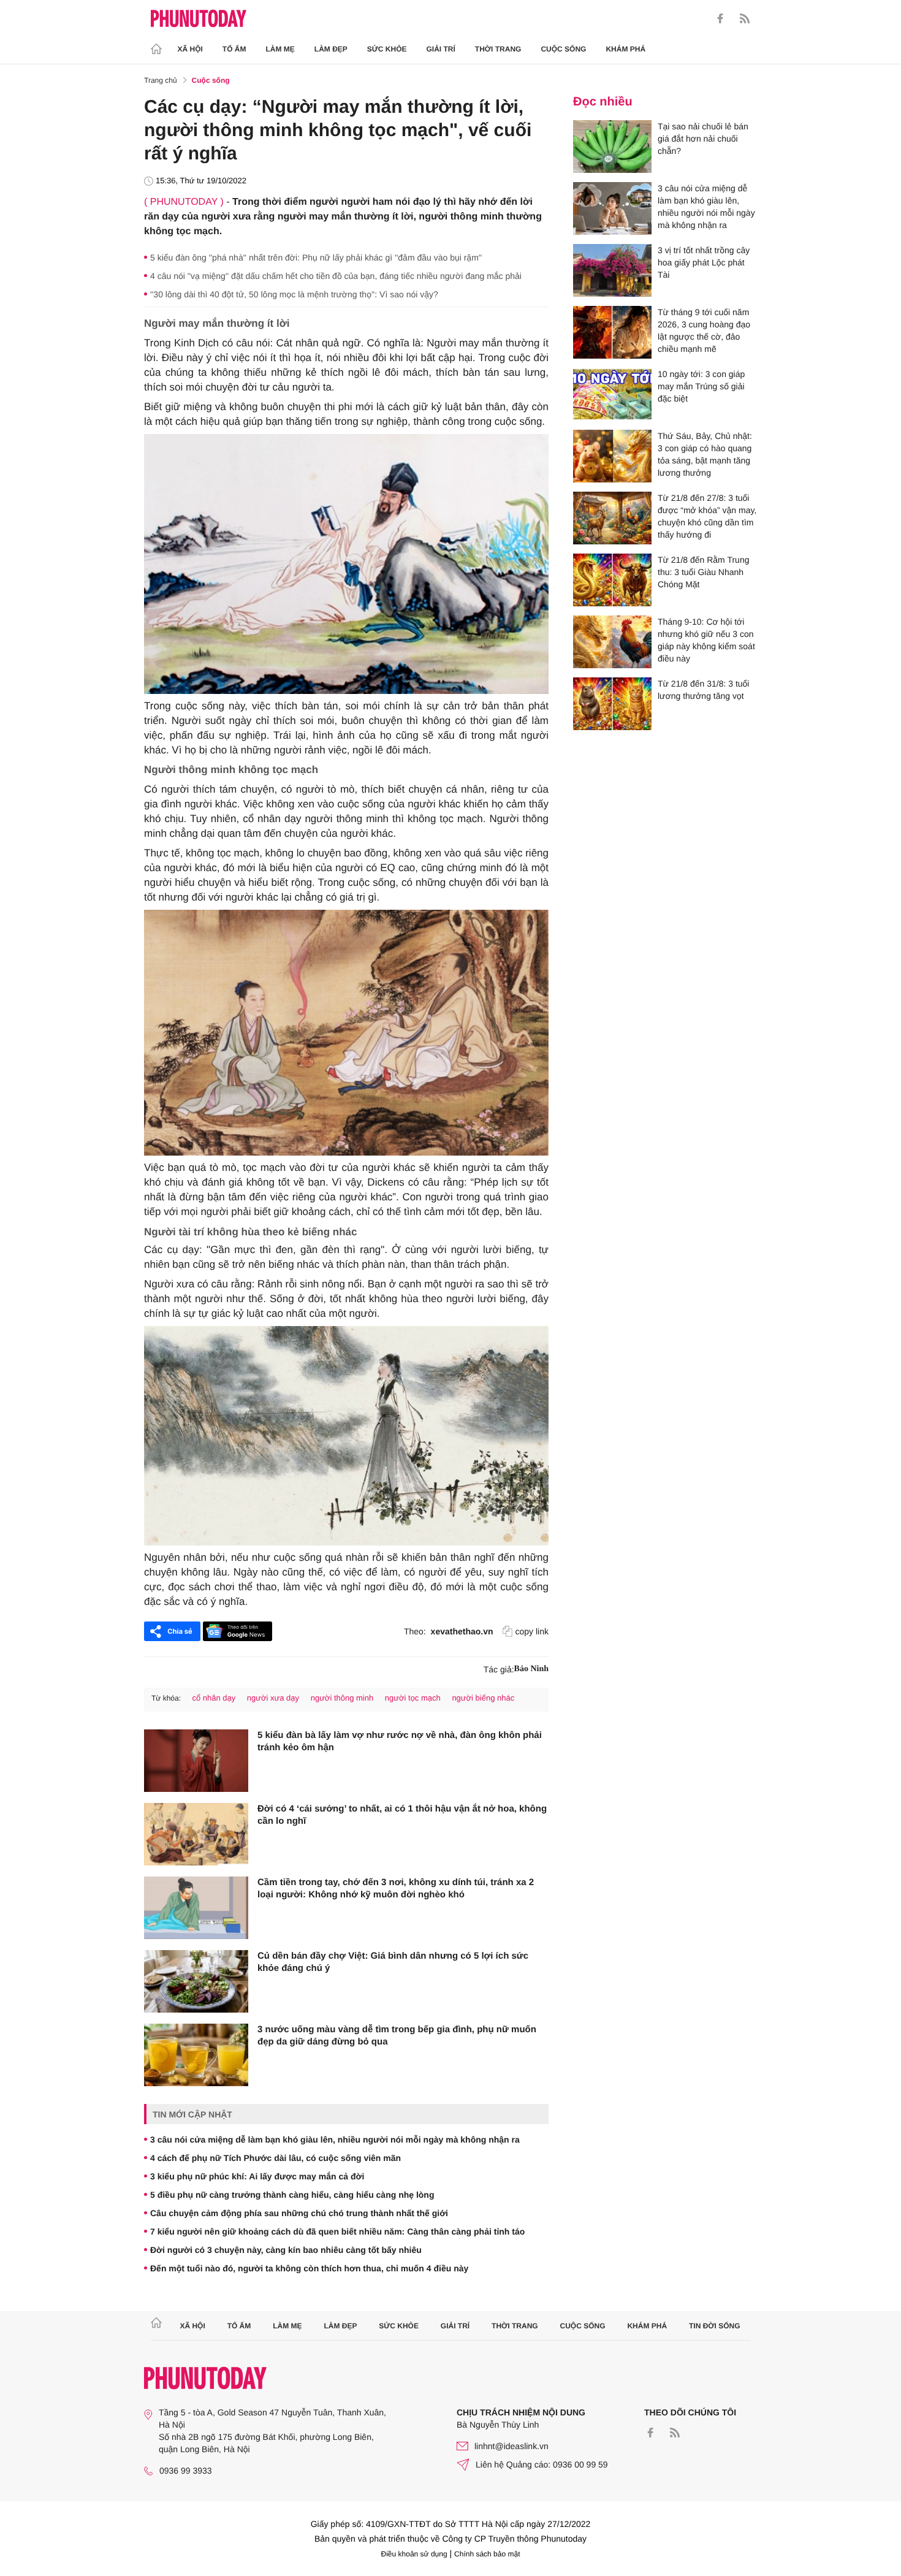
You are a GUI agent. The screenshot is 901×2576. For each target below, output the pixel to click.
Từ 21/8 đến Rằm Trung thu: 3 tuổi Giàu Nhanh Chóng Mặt (703, 572)
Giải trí (440, 49)
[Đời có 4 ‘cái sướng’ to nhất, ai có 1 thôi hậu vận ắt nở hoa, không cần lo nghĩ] (196, 1834)
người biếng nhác (483, 1698)
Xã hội (190, 49)
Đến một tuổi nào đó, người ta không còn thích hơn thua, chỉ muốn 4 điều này (309, 2268)
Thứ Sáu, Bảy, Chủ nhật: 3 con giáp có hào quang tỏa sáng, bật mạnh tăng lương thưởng (705, 454)
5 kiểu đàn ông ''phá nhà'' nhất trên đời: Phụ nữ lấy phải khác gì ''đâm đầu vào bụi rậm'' (316, 257)
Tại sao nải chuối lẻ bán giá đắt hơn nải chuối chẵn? (703, 139)
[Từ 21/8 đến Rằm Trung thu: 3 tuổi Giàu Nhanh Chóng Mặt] (612, 580)
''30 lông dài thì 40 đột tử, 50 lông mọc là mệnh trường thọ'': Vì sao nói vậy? (294, 294)
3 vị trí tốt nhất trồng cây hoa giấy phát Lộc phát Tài (704, 262)
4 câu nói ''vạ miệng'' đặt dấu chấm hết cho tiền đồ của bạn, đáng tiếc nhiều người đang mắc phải (336, 276)
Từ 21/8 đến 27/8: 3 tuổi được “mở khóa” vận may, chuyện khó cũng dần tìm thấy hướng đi (707, 516)
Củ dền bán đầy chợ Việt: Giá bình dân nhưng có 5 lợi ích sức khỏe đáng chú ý (393, 1962)
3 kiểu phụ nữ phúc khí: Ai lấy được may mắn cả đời (257, 2176)
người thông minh (342, 1698)
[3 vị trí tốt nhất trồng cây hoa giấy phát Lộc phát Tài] (612, 270)
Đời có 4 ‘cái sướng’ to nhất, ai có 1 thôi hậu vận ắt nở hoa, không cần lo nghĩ (402, 1815)
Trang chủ (161, 80)
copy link (532, 1631)
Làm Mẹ (280, 49)
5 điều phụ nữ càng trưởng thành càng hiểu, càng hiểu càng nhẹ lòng (292, 2195)
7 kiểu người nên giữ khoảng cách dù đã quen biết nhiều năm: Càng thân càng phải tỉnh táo (337, 2231)
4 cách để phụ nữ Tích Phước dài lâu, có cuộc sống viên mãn (276, 2158)
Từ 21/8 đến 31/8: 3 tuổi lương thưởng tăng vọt (703, 690)
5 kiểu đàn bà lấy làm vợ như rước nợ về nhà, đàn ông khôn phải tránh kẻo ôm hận (400, 1741)
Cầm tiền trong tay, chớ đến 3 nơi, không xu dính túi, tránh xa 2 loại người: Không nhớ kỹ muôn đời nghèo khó (396, 1888)
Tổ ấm (234, 49)
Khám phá (625, 49)
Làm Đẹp (331, 49)
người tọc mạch (413, 1698)
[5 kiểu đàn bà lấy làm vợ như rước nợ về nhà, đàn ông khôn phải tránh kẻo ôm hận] (196, 1761)
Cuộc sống (563, 49)
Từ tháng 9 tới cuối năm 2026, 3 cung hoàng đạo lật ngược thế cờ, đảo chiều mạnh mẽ (704, 330)
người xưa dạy (273, 1698)
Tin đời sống (715, 2326)
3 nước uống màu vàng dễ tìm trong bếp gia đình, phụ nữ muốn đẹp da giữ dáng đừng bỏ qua (397, 2036)
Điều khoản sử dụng (414, 2554)
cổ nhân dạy (214, 1698)
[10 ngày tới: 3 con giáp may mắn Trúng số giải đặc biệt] (612, 394)
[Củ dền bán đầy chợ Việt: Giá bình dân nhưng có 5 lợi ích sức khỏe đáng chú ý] (196, 1981)
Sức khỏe (387, 49)
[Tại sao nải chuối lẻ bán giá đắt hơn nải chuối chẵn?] (612, 147)
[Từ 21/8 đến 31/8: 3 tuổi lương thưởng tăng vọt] (612, 704)
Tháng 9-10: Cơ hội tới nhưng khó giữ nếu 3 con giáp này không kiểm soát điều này (706, 640)
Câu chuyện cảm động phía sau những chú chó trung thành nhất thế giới (299, 2213)
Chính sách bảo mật (487, 2554)
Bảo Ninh (531, 1669)
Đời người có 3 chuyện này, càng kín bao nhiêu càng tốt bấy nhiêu (286, 2250)
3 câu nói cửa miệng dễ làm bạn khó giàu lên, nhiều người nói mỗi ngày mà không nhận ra (335, 2140)
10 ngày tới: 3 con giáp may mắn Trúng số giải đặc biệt (701, 386)
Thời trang (498, 49)
